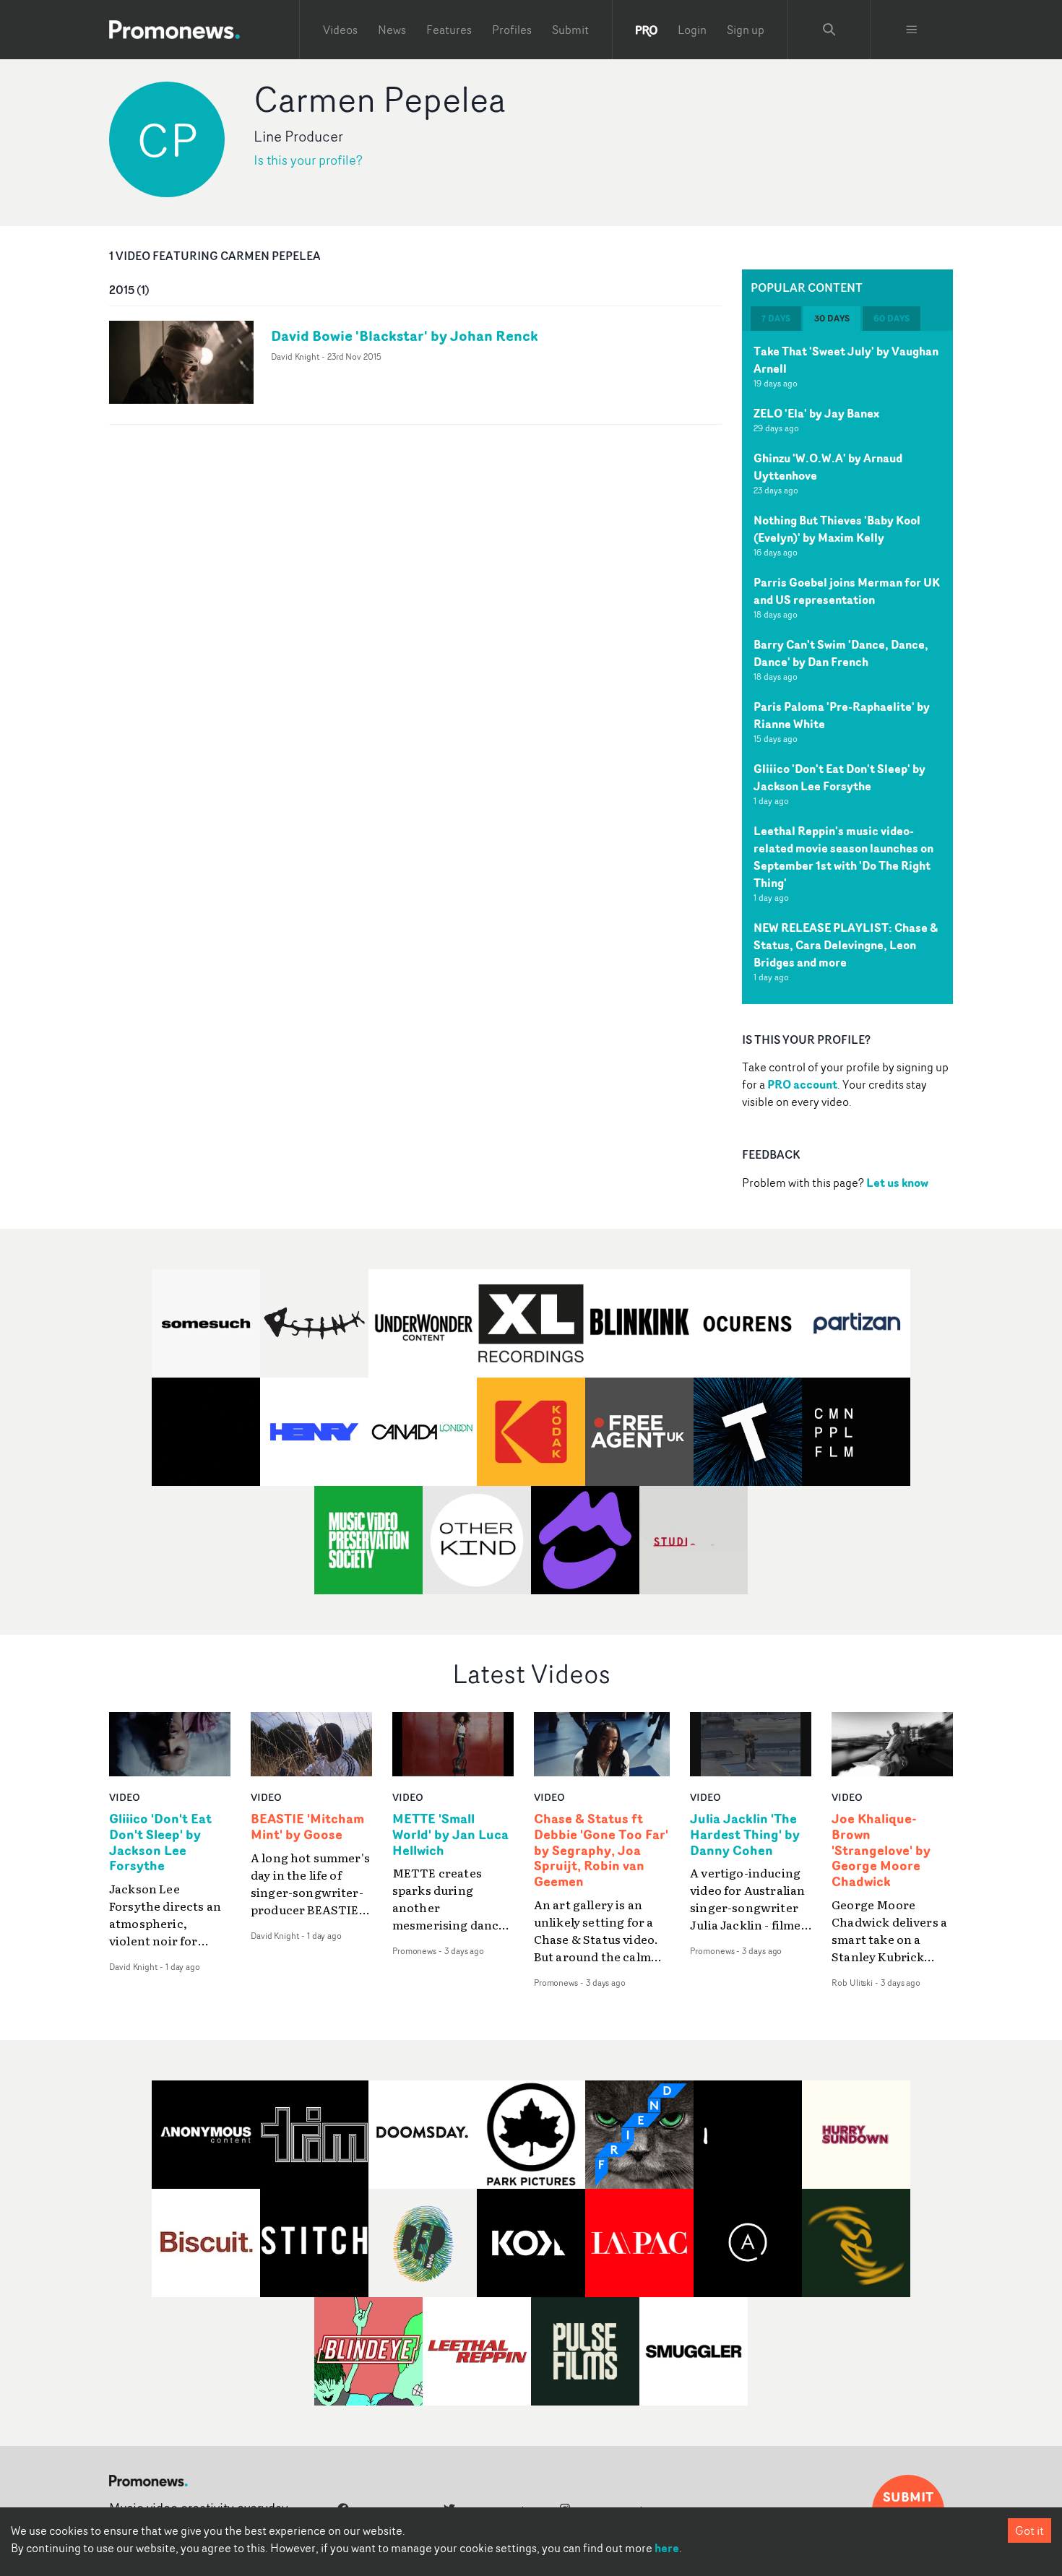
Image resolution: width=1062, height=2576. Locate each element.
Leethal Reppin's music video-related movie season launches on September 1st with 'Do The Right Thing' (843, 857)
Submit (570, 30)
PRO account (802, 1084)
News (392, 30)
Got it (1029, 2530)
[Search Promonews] (829, 30)
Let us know (897, 1183)
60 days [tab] (892, 318)
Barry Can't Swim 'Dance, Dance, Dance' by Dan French (841, 653)
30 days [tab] (832, 318)
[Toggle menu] (912, 30)
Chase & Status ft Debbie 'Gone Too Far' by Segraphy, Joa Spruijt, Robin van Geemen (601, 1850)
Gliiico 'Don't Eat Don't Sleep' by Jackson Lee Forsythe (839, 777)
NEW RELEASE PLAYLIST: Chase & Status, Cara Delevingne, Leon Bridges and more (846, 945)
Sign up (746, 30)
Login (692, 30)
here (667, 2548)
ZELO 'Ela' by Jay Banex (816, 413)
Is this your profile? (308, 160)
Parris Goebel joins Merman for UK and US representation (847, 591)
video (125, 1797)
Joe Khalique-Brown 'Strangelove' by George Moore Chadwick (881, 1850)
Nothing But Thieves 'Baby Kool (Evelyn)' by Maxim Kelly (837, 529)
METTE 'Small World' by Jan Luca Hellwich (450, 1835)
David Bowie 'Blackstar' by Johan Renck (405, 336)
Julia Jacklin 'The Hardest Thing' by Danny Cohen (745, 1835)
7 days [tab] (776, 318)
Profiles (512, 30)
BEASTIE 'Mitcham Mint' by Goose (307, 1827)
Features (449, 30)
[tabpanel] (847, 667)
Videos (340, 30)
